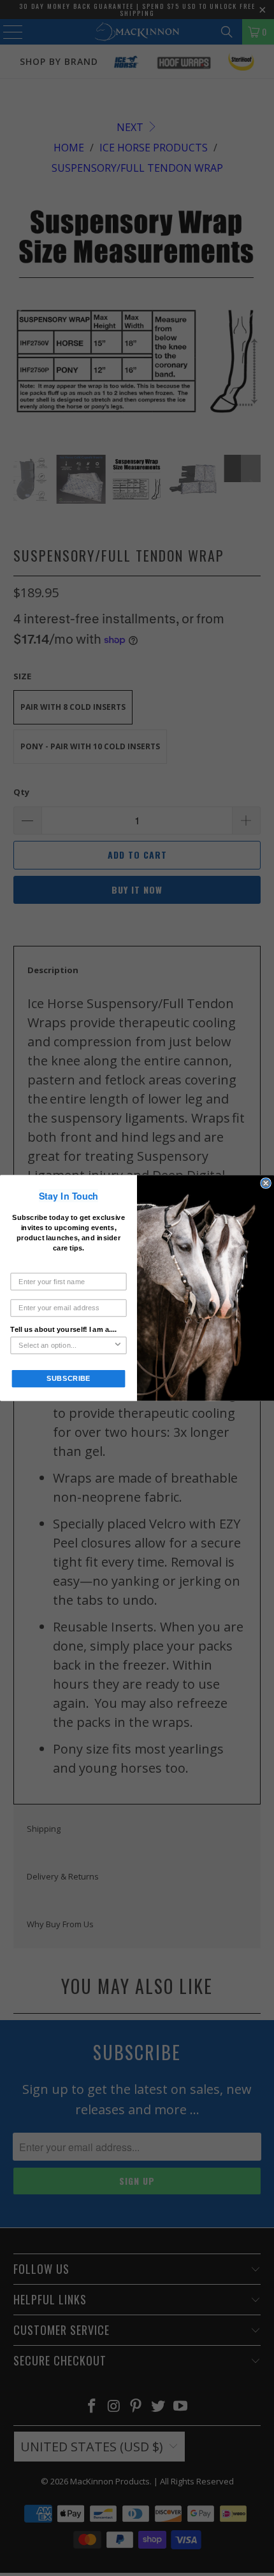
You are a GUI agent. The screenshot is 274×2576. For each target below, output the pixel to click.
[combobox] (66, 1345)
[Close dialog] (266, 1183)
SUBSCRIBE (69, 1378)
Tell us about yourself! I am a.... (63, 1329)
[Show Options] (118, 1345)
